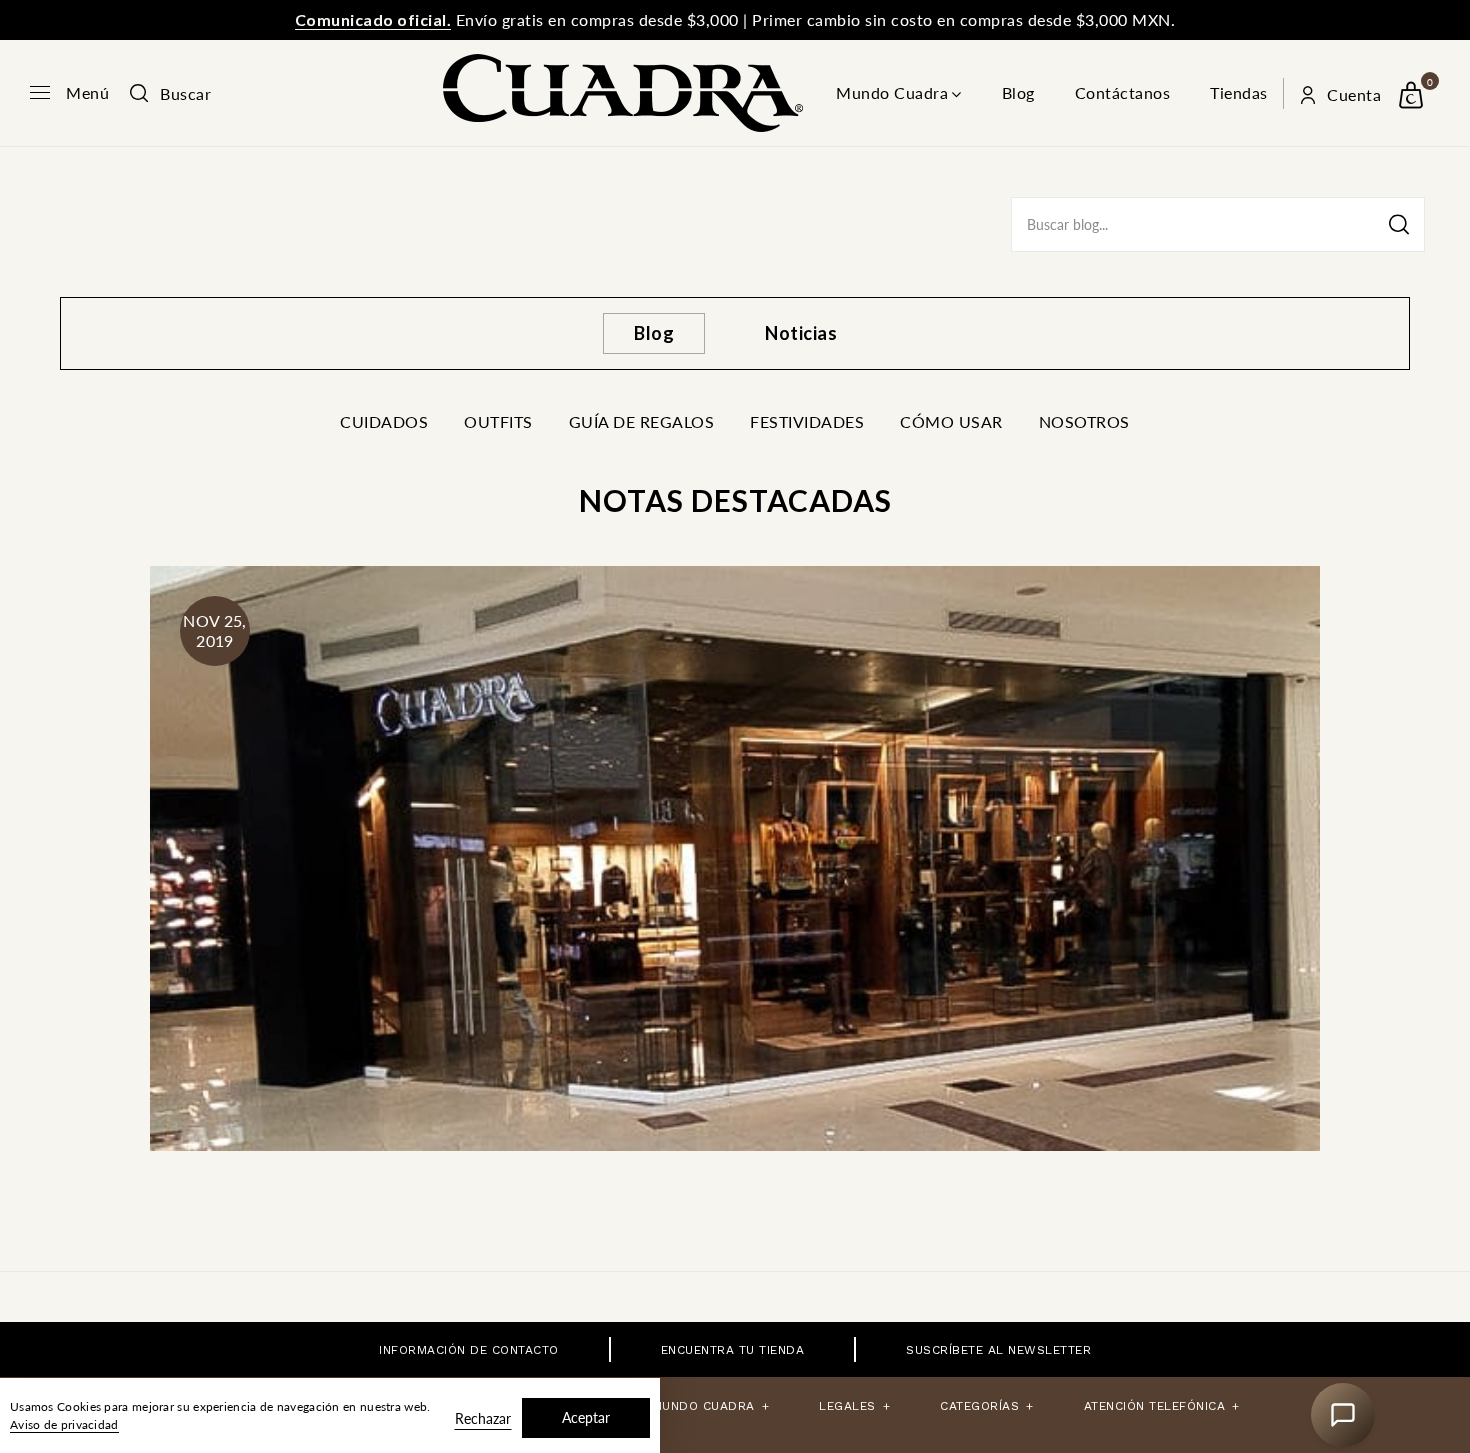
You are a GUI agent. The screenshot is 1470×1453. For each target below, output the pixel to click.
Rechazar (483, 1418)
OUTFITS (498, 421)
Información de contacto (469, 1350)
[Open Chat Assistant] (1343, 1415)
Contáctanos (1123, 92)
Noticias (801, 333)
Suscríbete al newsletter (998, 1350)
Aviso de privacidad (64, 1424)
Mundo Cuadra (892, 92)
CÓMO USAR (951, 421)
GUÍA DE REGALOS (642, 421)
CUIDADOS (384, 421)
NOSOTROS (1084, 421)
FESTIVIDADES (807, 421)
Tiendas (1239, 92)
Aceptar (586, 1417)
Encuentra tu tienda (733, 1350)
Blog (1018, 92)
